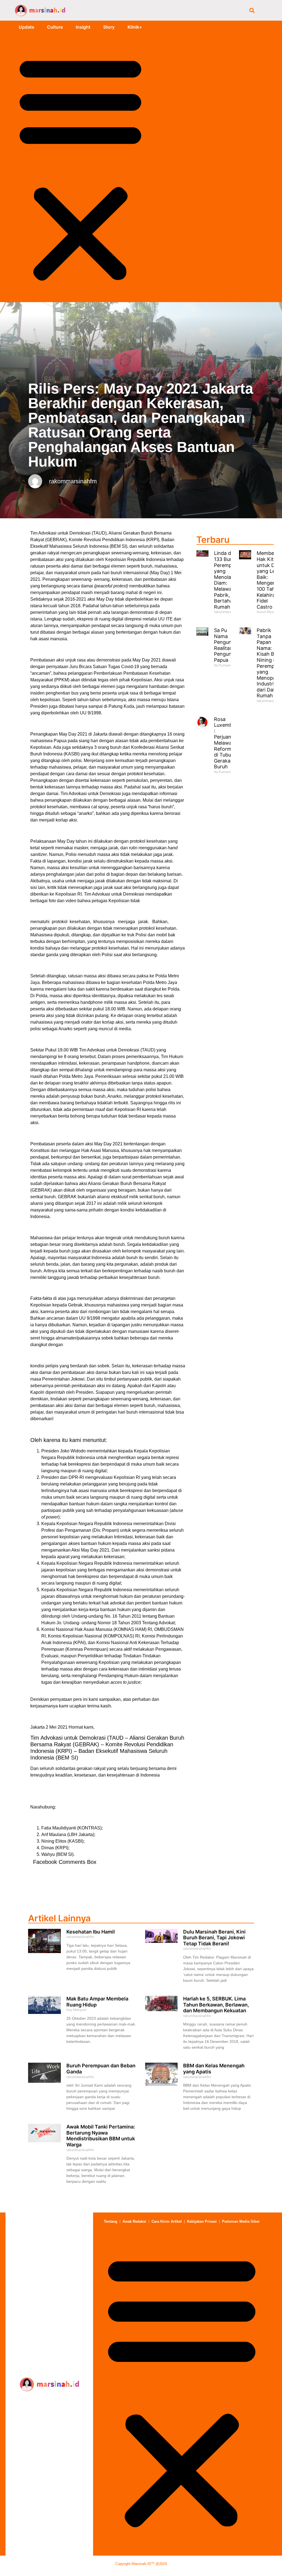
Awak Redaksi (134, 2221)
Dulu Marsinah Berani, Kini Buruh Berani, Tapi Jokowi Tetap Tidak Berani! (214, 1938)
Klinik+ (135, 27)
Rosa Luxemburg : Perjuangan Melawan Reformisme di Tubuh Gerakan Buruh (228, 743)
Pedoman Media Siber (241, 2221)
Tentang (111, 2221)
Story (109, 27)
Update (26, 27)
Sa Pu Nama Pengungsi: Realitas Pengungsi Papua (227, 645)
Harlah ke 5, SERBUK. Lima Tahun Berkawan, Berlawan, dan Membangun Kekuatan (216, 2005)
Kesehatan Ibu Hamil (91, 1932)
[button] (252, 10)
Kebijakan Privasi (202, 2221)
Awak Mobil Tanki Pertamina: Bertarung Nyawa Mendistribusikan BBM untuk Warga (101, 2136)
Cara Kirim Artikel (167, 2221)
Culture (55, 27)
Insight (83, 27)
